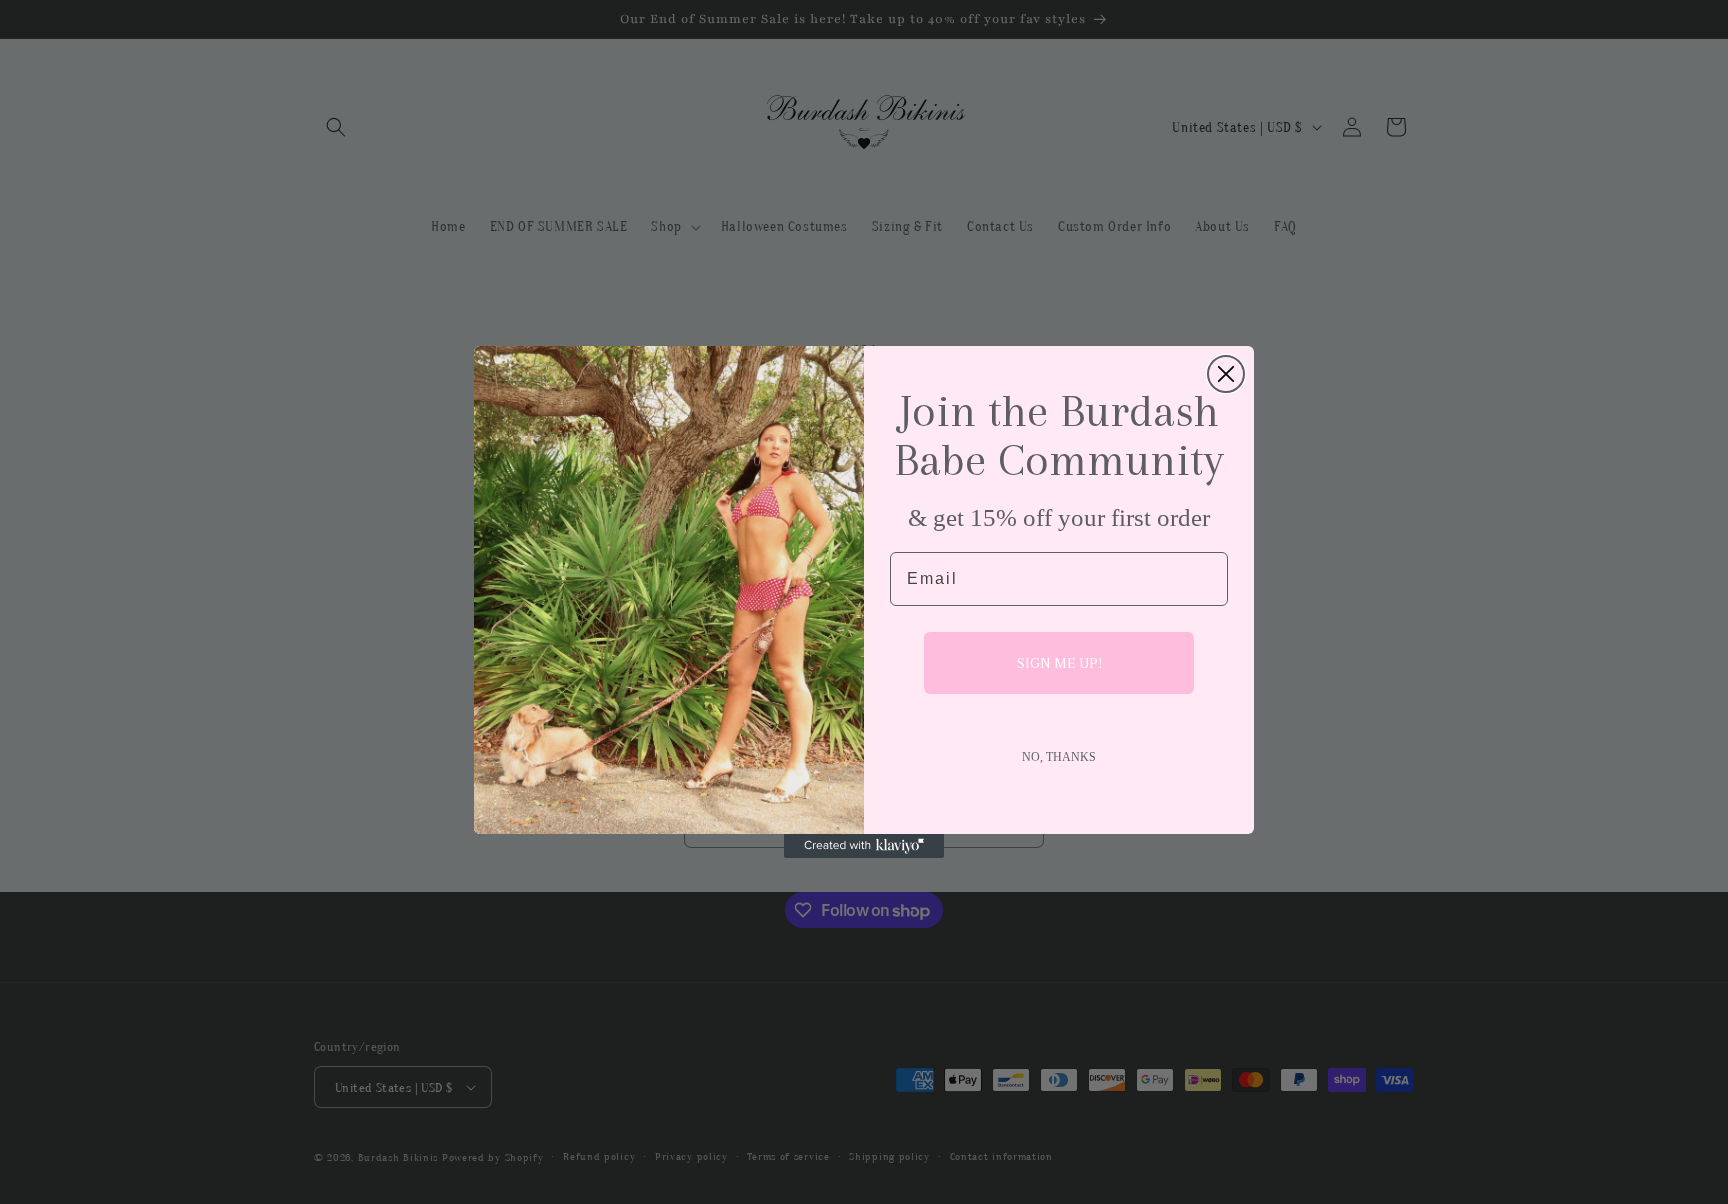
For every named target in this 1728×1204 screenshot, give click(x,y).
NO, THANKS (1059, 757)
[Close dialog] (1226, 374)
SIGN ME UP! (1059, 663)
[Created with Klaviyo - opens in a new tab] (864, 846)
